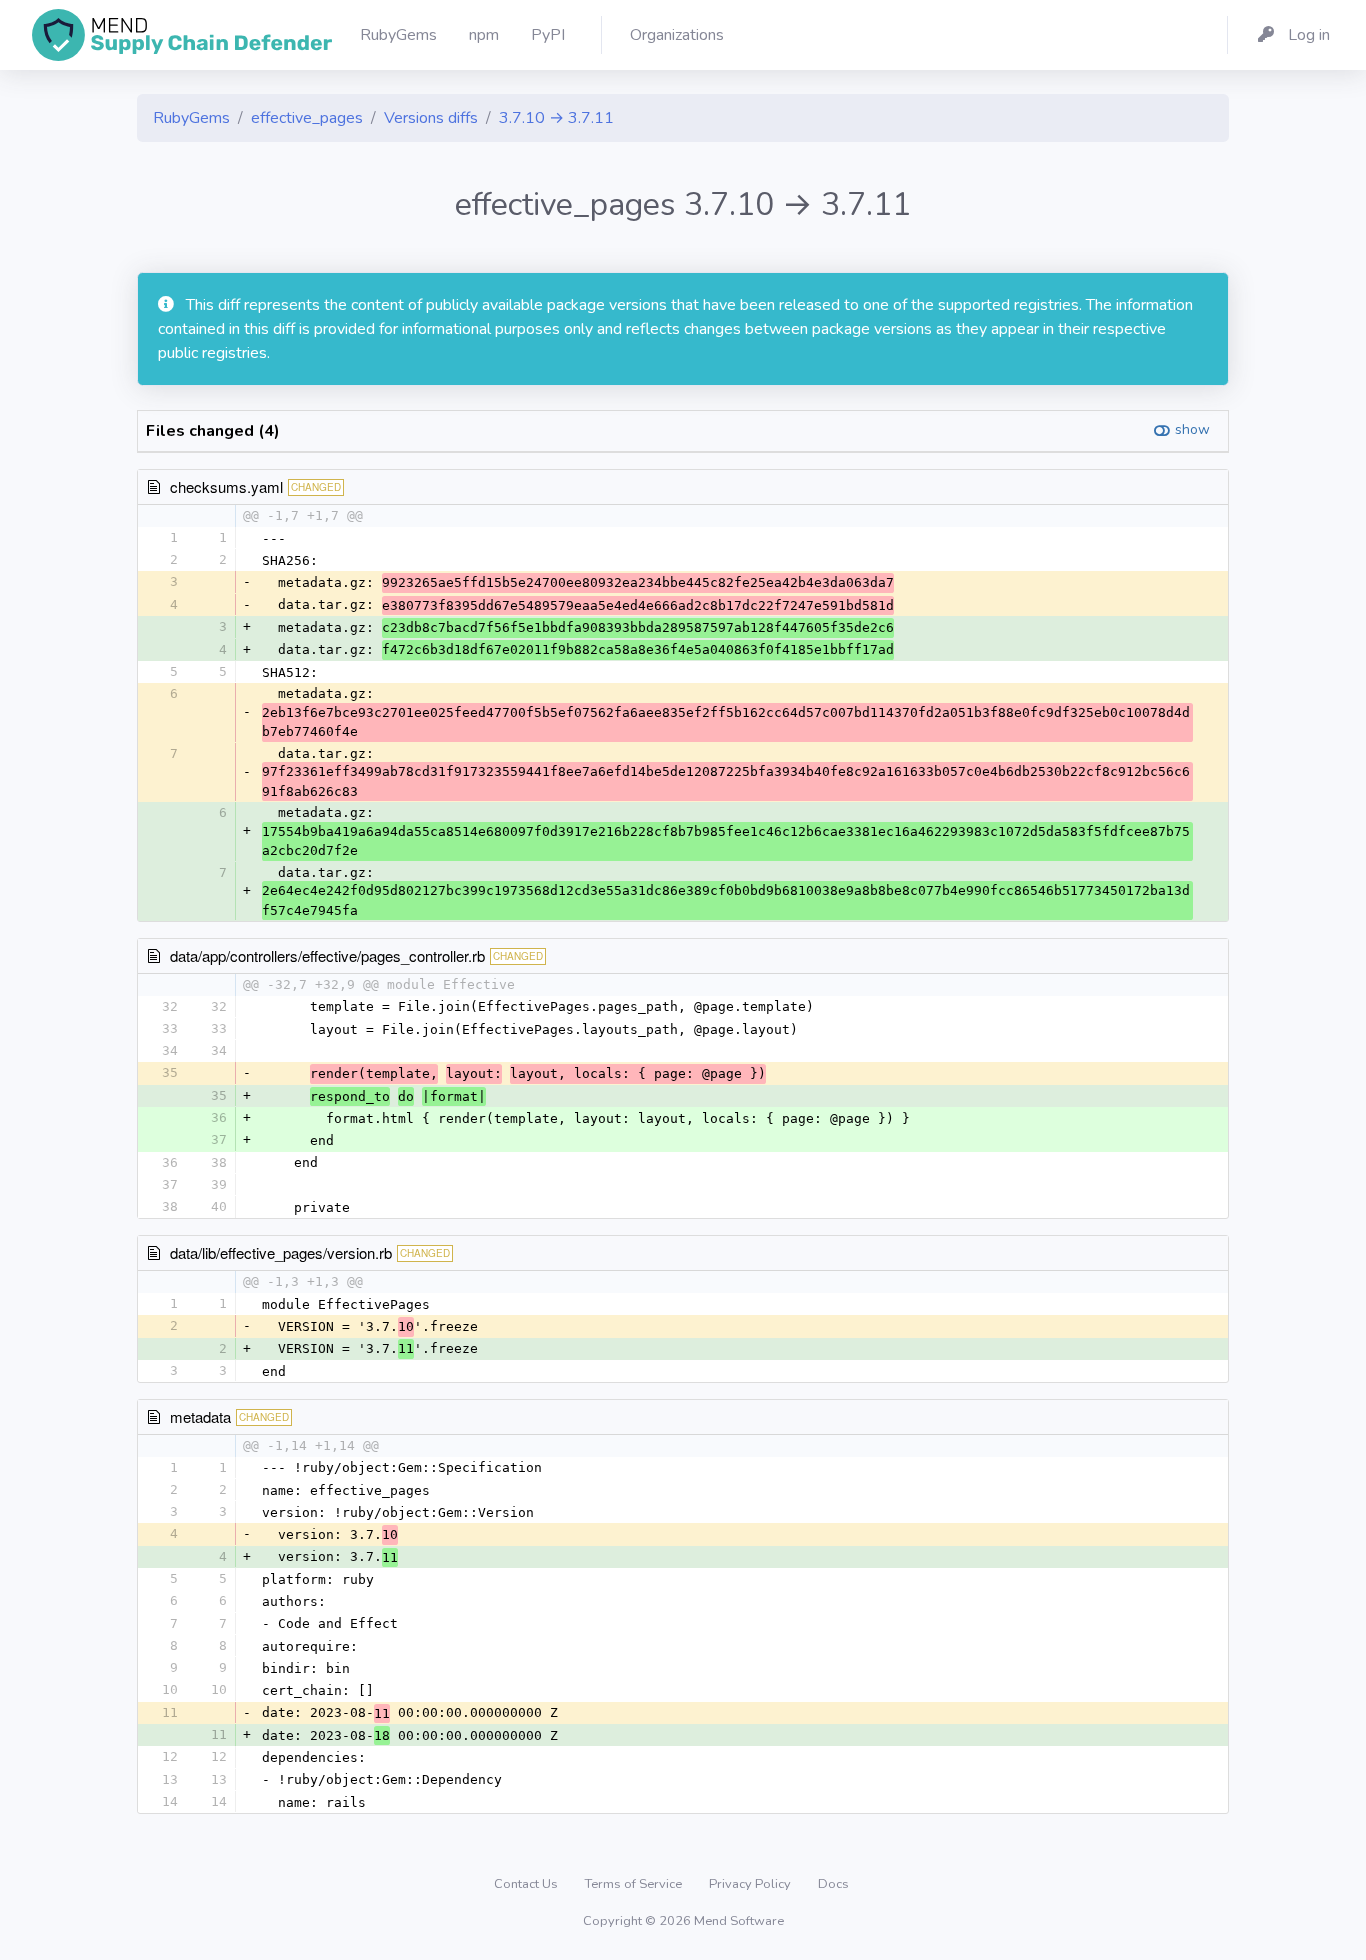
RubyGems (191, 118)
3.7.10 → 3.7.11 (556, 118)
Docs (833, 1884)
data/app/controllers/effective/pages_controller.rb (327, 955)
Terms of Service (635, 1884)
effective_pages (307, 118)
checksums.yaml (226, 486)
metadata (200, 1416)
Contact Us (527, 1884)
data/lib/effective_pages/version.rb (281, 1252)
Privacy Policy (751, 1884)
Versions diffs (431, 118)
